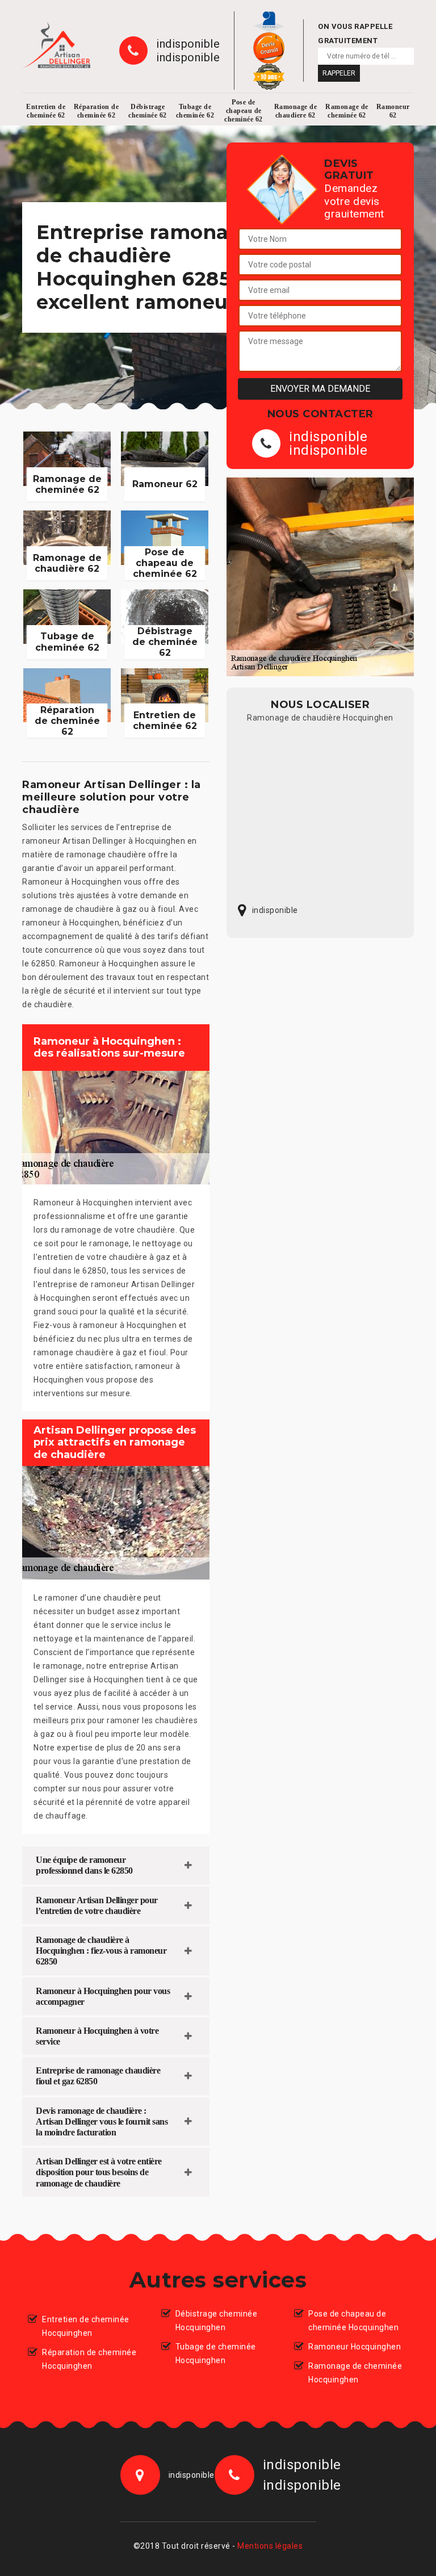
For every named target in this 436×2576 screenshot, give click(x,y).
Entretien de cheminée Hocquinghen (86, 2326)
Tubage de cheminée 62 (195, 111)
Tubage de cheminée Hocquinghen (216, 2353)
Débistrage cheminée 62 (148, 111)
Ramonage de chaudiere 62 (296, 111)
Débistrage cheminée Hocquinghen (217, 2321)
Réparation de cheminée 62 (97, 111)
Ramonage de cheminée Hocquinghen (355, 2373)
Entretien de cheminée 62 (46, 111)
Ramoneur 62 (393, 111)
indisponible (188, 44)
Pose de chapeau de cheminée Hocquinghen (353, 2321)
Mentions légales (270, 2546)
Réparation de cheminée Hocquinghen (89, 2359)
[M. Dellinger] (56, 45)
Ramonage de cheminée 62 (347, 111)
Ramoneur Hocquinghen (355, 2347)
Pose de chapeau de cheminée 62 (244, 111)
